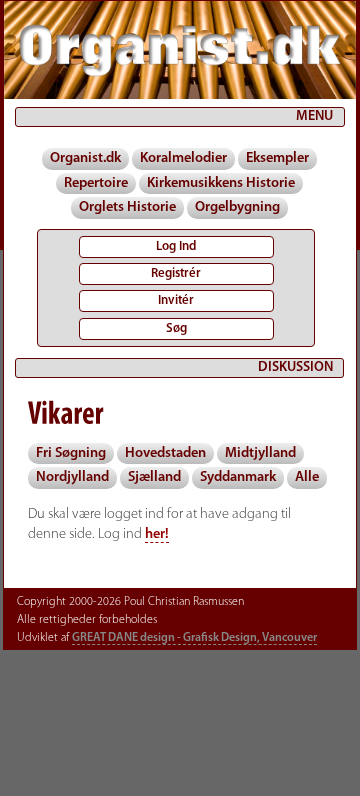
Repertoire (96, 183)
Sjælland (154, 477)
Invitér (176, 300)
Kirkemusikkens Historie (221, 183)
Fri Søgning (71, 453)
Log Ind (176, 246)
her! (157, 534)
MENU (314, 116)
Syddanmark (238, 477)
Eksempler (277, 158)
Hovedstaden (165, 453)
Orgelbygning (237, 207)
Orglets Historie (127, 207)
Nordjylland (72, 477)
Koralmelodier (183, 158)
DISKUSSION (295, 367)
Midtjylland (260, 453)
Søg (176, 328)
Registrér (176, 273)
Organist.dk (85, 158)
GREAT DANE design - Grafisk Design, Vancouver (194, 638)
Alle (307, 477)
